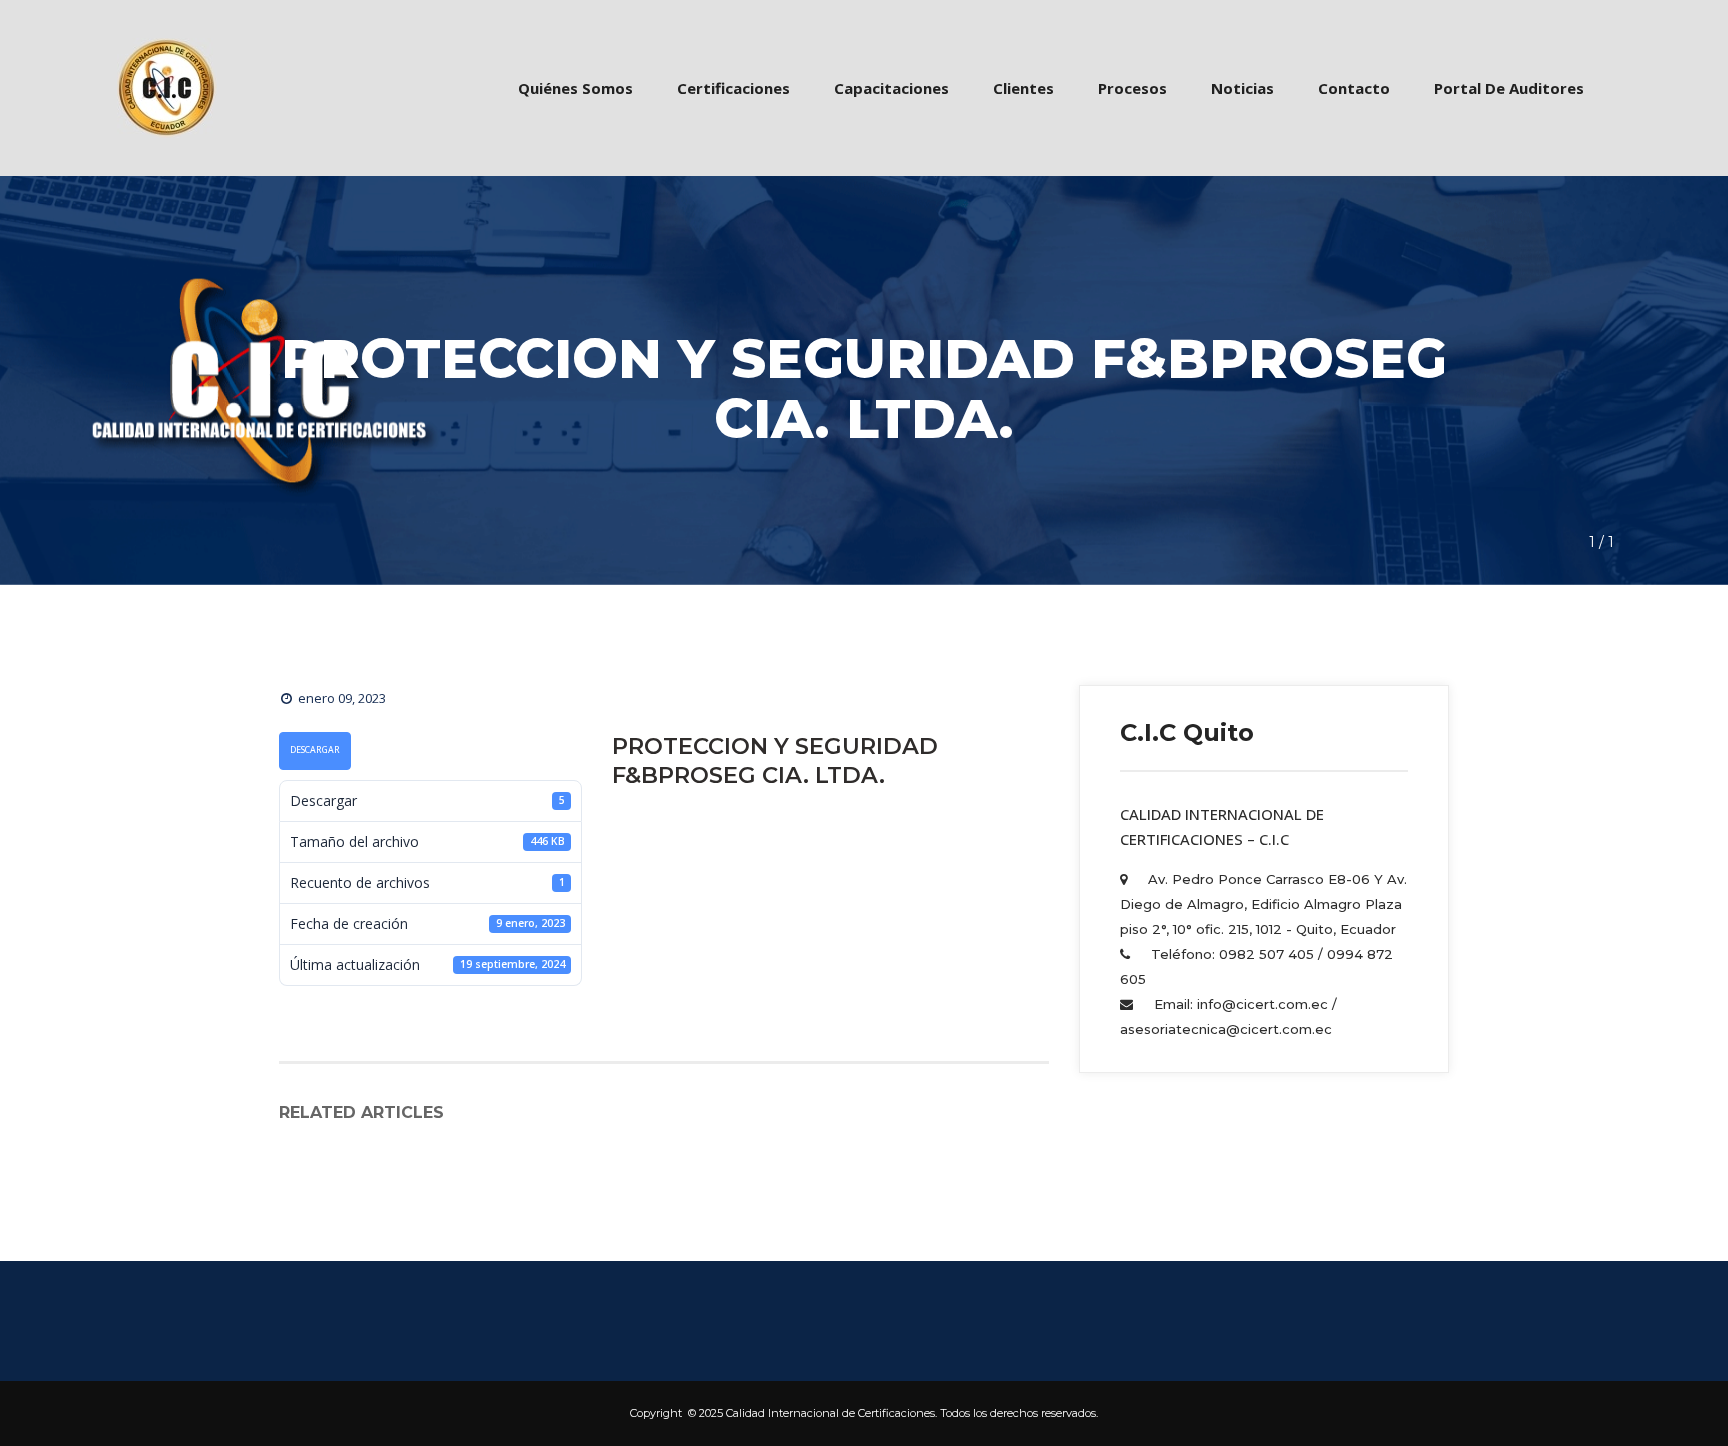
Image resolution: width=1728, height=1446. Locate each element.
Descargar (315, 750)
